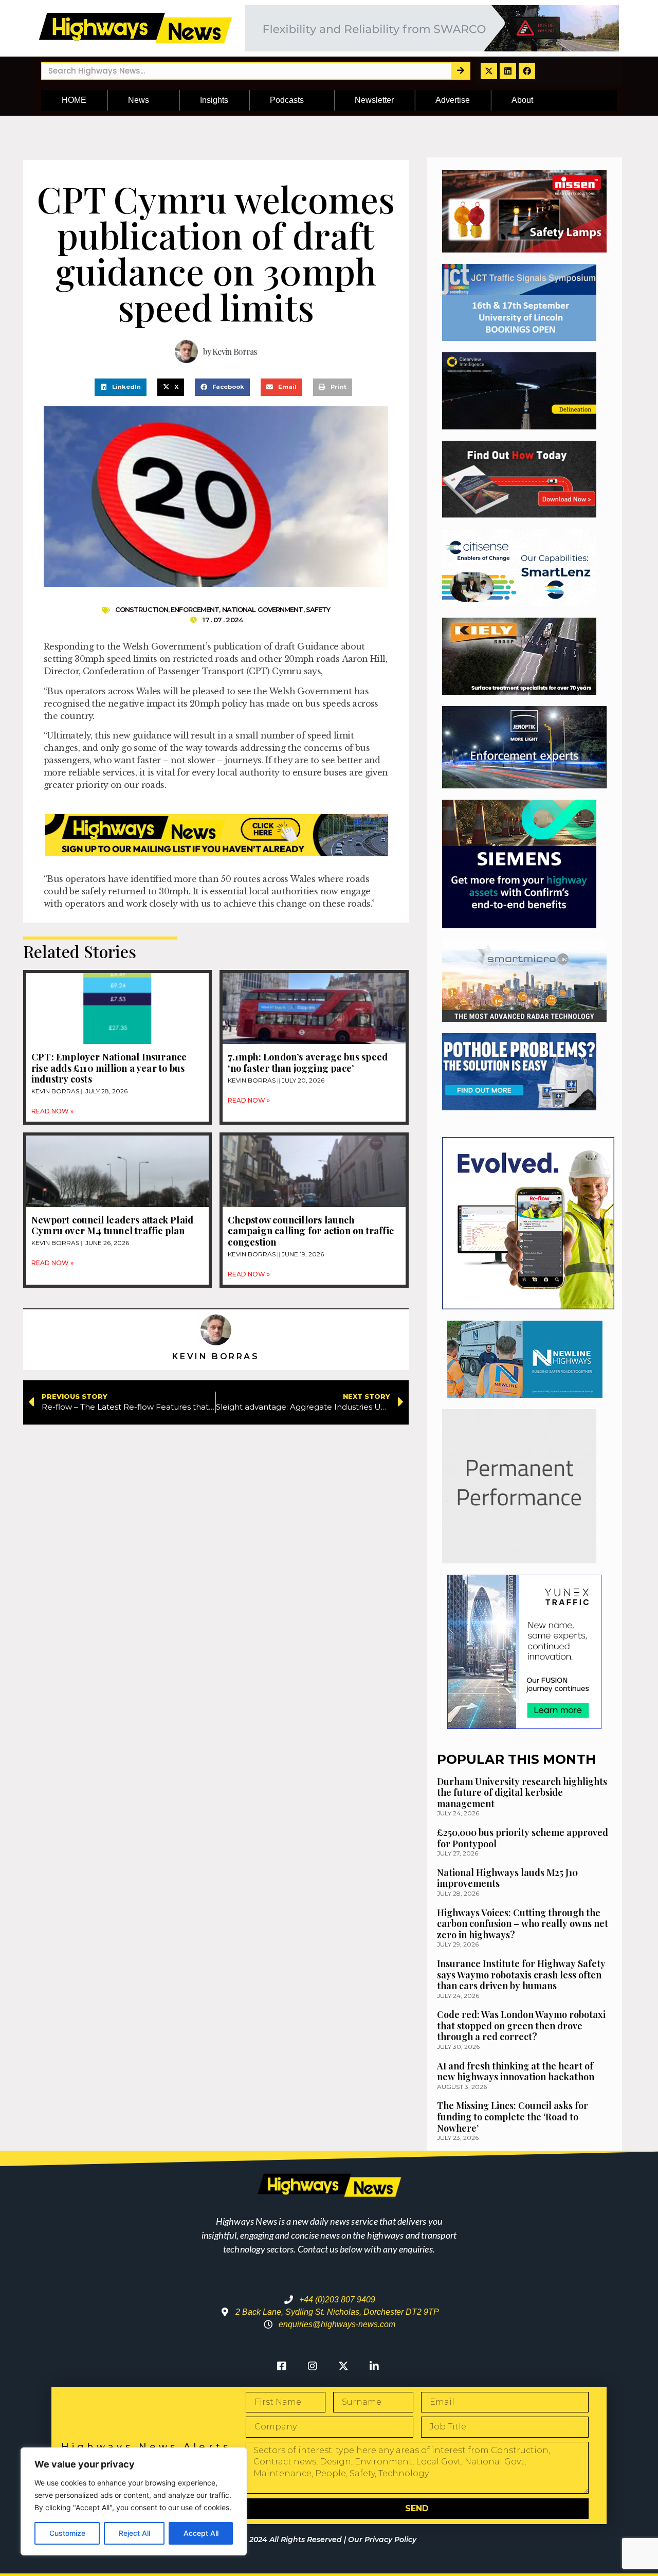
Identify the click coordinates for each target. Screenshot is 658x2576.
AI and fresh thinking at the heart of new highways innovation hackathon (516, 2071)
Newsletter (374, 100)
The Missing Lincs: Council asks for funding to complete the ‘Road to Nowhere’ (513, 2116)
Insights (214, 100)
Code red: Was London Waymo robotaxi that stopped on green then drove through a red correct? (521, 2025)
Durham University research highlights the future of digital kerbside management (522, 1793)
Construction (142, 609)
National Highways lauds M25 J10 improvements (507, 1878)
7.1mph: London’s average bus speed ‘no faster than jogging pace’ (308, 1062)
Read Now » (52, 1111)
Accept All (201, 2533)
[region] (134, 2501)
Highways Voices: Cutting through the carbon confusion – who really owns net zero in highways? (523, 1924)
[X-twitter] (489, 71)
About (522, 100)
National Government (263, 609)
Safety (318, 609)
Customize (67, 2533)
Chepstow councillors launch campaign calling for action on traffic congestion (311, 1231)
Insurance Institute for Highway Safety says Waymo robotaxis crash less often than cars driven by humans (521, 1975)
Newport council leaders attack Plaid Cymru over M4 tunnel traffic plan (112, 1226)
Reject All (134, 2533)
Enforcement (195, 609)
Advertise (453, 100)
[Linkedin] (508, 71)
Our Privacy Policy (382, 2539)
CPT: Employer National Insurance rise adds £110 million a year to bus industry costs (109, 1068)
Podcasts (287, 100)
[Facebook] (527, 71)
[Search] (460, 71)
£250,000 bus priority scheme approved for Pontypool (523, 1838)
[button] (121, 387)
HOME (74, 100)
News (139, 100)
